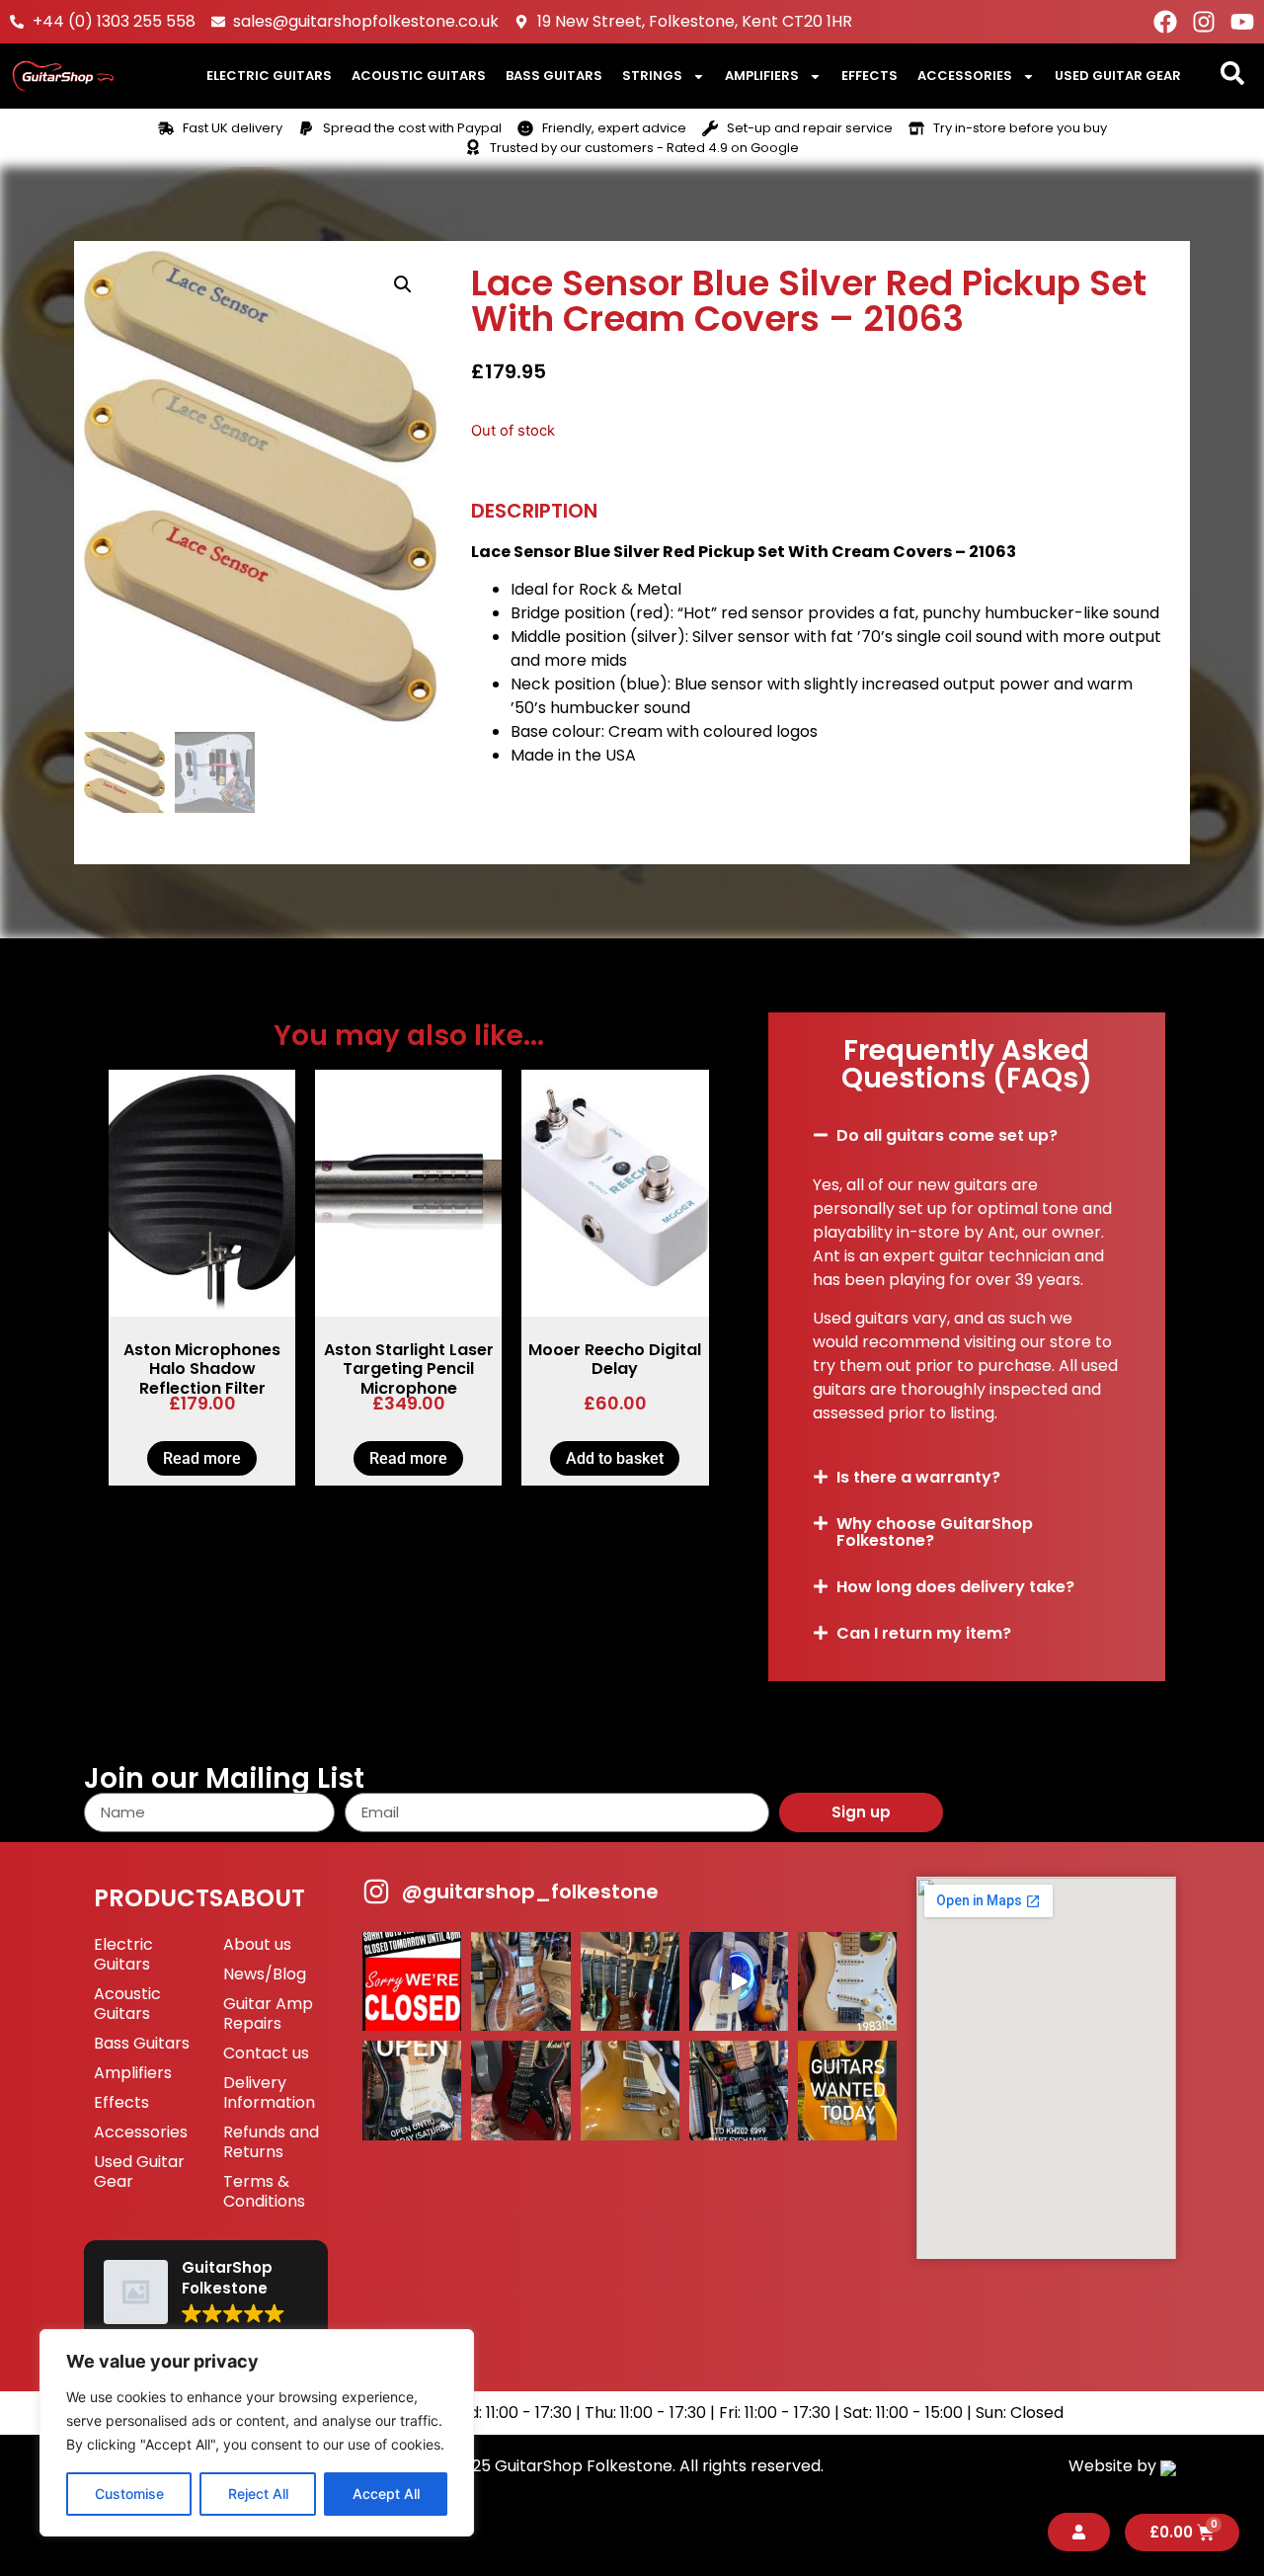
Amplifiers (762, 76)
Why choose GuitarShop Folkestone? (935, 1532)
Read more (202, 1458)
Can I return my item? (924, 1633)
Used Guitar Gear (1118, 76)
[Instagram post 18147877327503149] (520, 1981)
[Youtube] (1242, 22)
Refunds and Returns (271, 2142)
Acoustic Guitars (419, 76)
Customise (129, 2494)
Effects (869, 76)
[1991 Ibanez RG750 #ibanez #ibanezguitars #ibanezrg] (520, 2090)
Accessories (965, 76)
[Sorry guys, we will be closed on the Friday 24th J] (412, 1981)
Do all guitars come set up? (947, 1135)
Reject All (258, 2494)
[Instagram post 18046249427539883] (412, 2090)
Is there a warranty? (918, 1477)
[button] (403, 284)
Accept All (386, 2494)
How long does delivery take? (955, 1587)
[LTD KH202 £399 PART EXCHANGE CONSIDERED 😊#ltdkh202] (739, 2090)
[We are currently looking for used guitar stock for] (847, 2090)
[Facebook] (1165, 22)
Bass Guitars (554, 76)
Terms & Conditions (264, 2191)
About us (257, 1944)
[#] (739, 1981)
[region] (257, 2433)
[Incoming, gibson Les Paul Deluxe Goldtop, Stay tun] (630, 2090)
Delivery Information (269, 2093)
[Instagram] (1204, 22)
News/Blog (265, 1974)
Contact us (266, 2053)
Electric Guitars (269, 76)
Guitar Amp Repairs (268, 2013)
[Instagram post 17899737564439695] (847, 1981)
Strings (652, 76)
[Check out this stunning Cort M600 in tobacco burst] (630, 1981)
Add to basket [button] (615, 1458)
